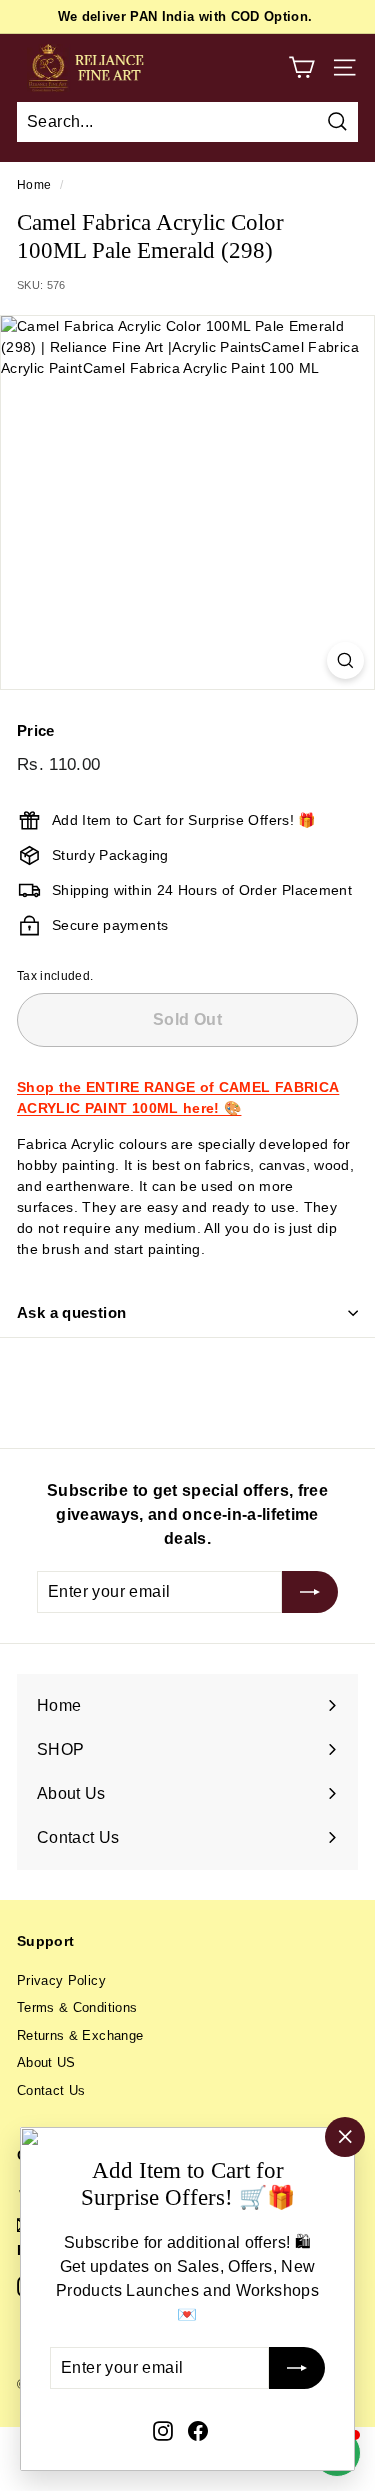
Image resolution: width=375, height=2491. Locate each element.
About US (46, 2062)
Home (34, 185)
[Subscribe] (297, 2369)
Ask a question (71, 1312)
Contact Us (51, 2090)
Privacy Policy (61, 1980)
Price (36, 730)
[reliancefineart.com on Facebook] (198, 2430)
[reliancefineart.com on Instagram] (163, 2430)
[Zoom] (345, 660)
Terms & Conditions (77, 2007)
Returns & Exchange (80, 2035)
